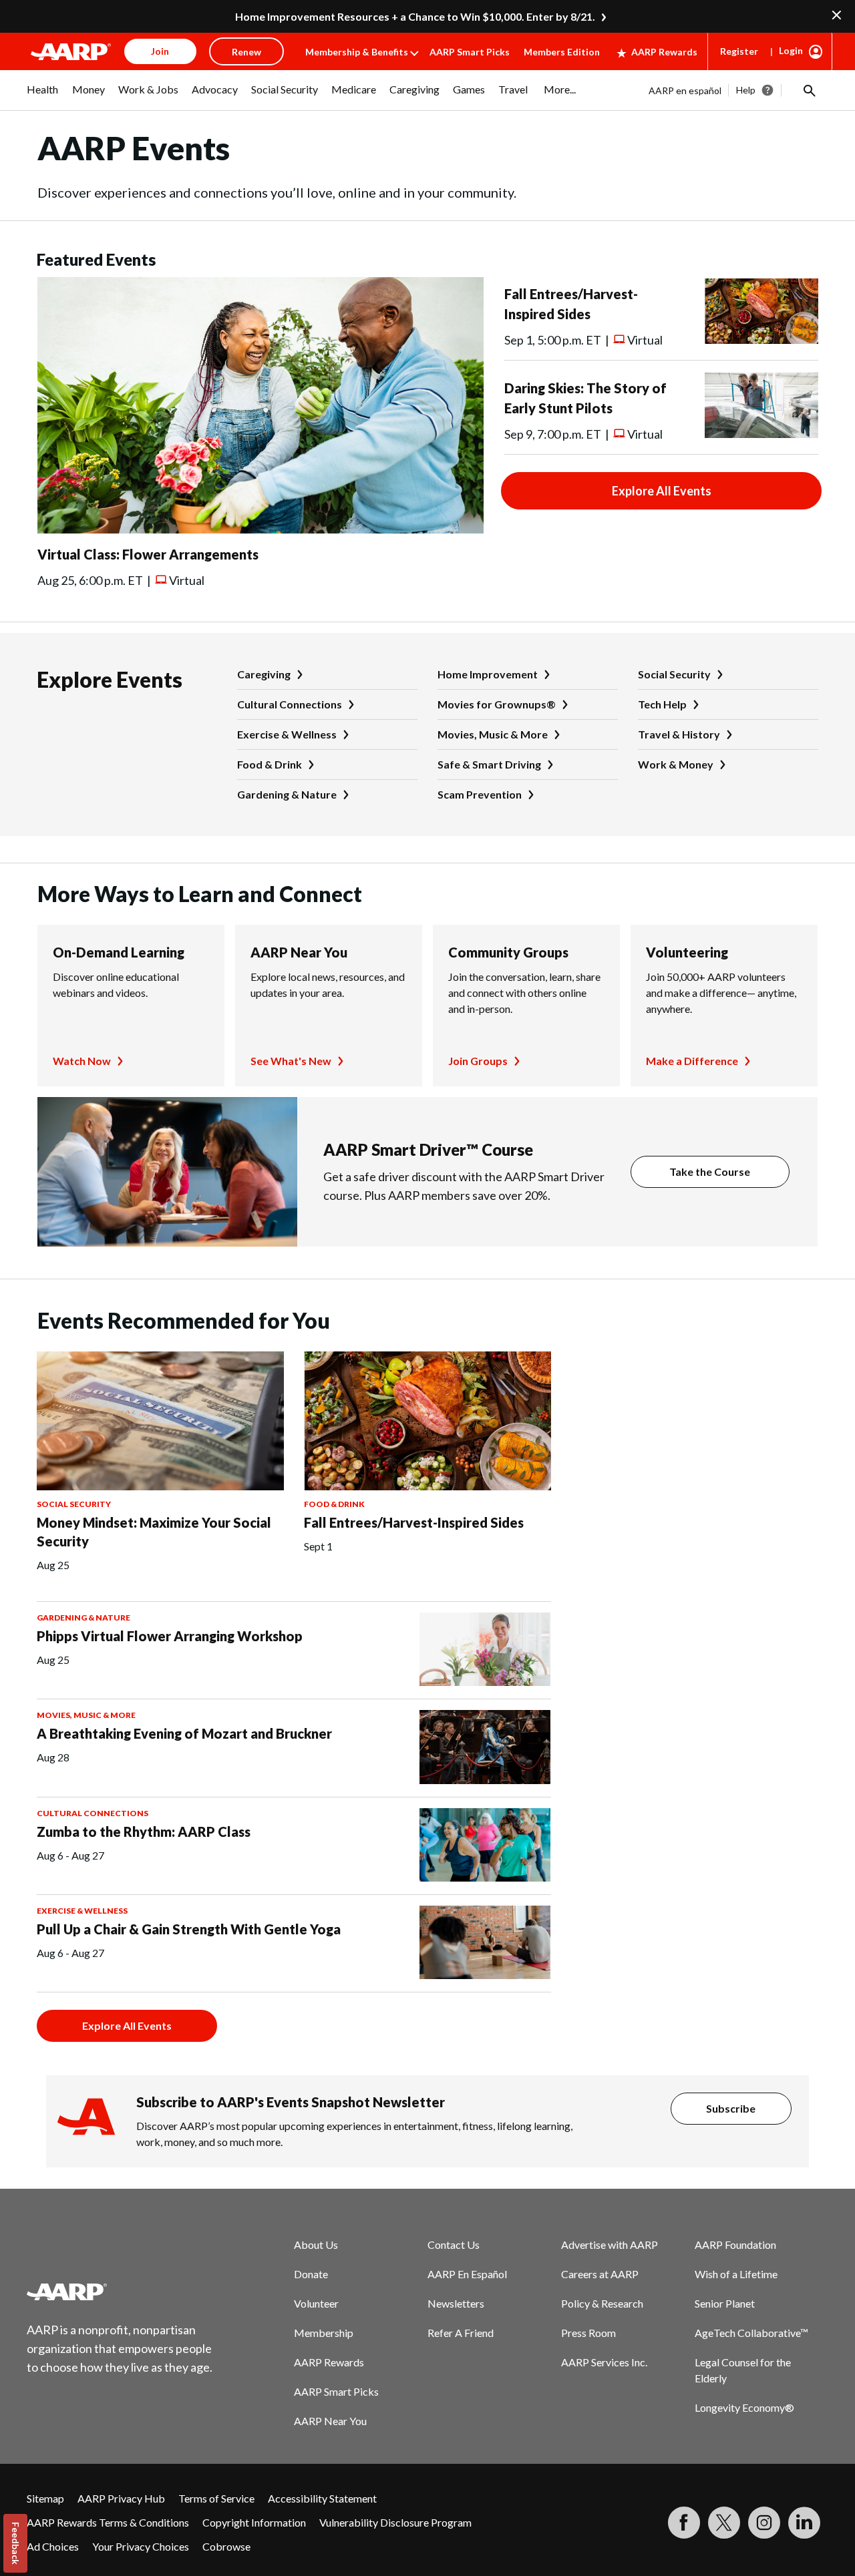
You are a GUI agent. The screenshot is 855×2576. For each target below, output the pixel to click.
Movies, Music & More (493, 734)
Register (739, 51)
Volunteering (687, 952)
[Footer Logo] (120, 2292)
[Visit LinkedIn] (804, 2523)
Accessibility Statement (322, 2498)
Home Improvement (488, 674)
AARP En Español (467, 2274)
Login (791, 50)
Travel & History (679, 734)
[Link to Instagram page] (764, 2523)
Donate (311, 2274)
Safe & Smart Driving (489, 764)
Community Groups (508, 952)
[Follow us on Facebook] (684, 2523)
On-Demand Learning (119, 952)
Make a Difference (692, 1061)
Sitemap (45, 2498)
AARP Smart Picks (470, 52)
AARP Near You (299, 952)
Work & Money (676, 764)
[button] (808, 90)
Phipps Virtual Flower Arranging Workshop (170, 1636)
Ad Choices (53, 2546)
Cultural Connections (290, 704)
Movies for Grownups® (497, 704)
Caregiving (264, 674)
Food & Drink (270, 764)
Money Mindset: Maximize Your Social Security (154, 1532)
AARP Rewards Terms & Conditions (108, 2522)
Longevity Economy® (744, 2407)
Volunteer (316, 2303)
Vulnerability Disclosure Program (395, 2522)
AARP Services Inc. (604, 2362)
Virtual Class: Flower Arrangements (148, 554)
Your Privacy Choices (141, 2546)
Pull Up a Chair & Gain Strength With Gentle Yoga (189, 1929)
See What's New (291, 1061)
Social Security (674, 674)
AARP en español (685, 90)
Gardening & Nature (287, 794)
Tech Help (662, 704)
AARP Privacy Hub (121, 2498)
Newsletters (456, 2303)
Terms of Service (216, 2498)
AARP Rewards (664, 52)
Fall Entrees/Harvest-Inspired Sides (414, 1522)
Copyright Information (254, 2522)
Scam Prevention (480, 794)
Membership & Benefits (357, 52)
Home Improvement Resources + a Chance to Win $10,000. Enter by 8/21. (415, 16)
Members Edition (562, 52)
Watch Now (82, 1061)
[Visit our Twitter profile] (724, 2523)
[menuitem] (43, 96)
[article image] (261, 529)
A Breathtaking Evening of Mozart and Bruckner (184, 1733)
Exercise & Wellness (287, 734)
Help (746, 90)
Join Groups (478, 1061)
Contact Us (454, 2244)
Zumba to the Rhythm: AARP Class (144, 1832)
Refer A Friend (461, 2333)
